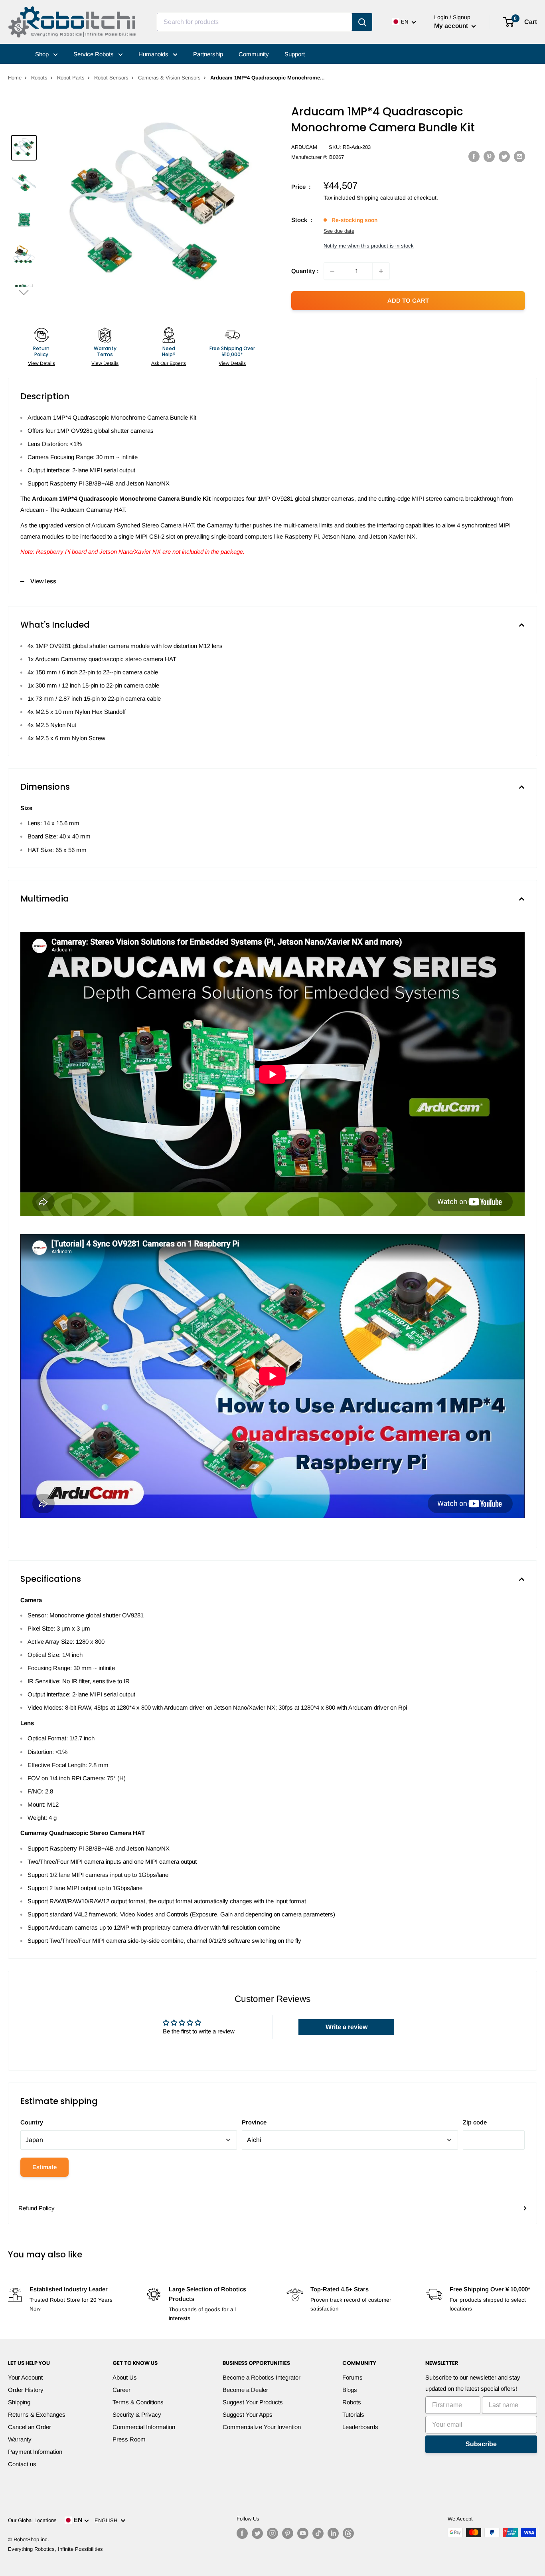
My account (452, 26)
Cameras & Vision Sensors (169, 78)
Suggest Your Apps (248, 2415)
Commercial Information (144, 2427)
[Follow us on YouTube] (303, 2533)
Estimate (44, 2167)
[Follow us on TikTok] (318, 2533)
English (108, 2520)
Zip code (475, 2122)
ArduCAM (304, 147)
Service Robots (94, 54)
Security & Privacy (137, 2415)
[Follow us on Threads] (348, 2533)
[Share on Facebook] (474, 156)
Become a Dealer (245, 2390)
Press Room (129, 2439)
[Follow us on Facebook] (242, 2533)
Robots (39, 78)
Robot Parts (71, 78)
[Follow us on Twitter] (257, 2533)
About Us (125, 2377)
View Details (41, 363)
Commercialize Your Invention (262, 2427)
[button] (24, 292)
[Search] (362, 22)
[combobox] (255, 22)
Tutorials (353, 2415)
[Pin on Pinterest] (489, 156)
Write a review (347, 2027)
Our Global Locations (32, 2520)
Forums (352, 2377)
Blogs (350, 2390)
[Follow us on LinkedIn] (333, 2533)
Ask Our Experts (169, 363)
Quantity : (305, 271)
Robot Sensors (111, 78)
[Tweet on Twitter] (504, 156)
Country (32, 2122)
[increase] (381, 271)
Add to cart (408, 300)
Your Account (25, 2377)
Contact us (22, 2464)
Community (254, 54)
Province (254, 2122)
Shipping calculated (381, 198)
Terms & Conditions (138, 2402)
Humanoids (154, 54)
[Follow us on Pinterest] (288, 2533)
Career (121, 2390)
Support (295, 54)
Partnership (208, 54)
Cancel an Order (30, 2427)
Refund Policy (37, 2208)
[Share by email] (519, 156)
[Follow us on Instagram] (272, 2533)
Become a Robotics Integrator (262, 2377)
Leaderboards (360, 2427)
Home (15, 78)
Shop (43, 54)
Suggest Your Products (253, 2402)
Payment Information (35, 2452)
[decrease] (332, 271)
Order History (26, 2390)
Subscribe (481, 2444)
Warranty (20, 2439)
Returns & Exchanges (37, 2415)
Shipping (19, 2402)
